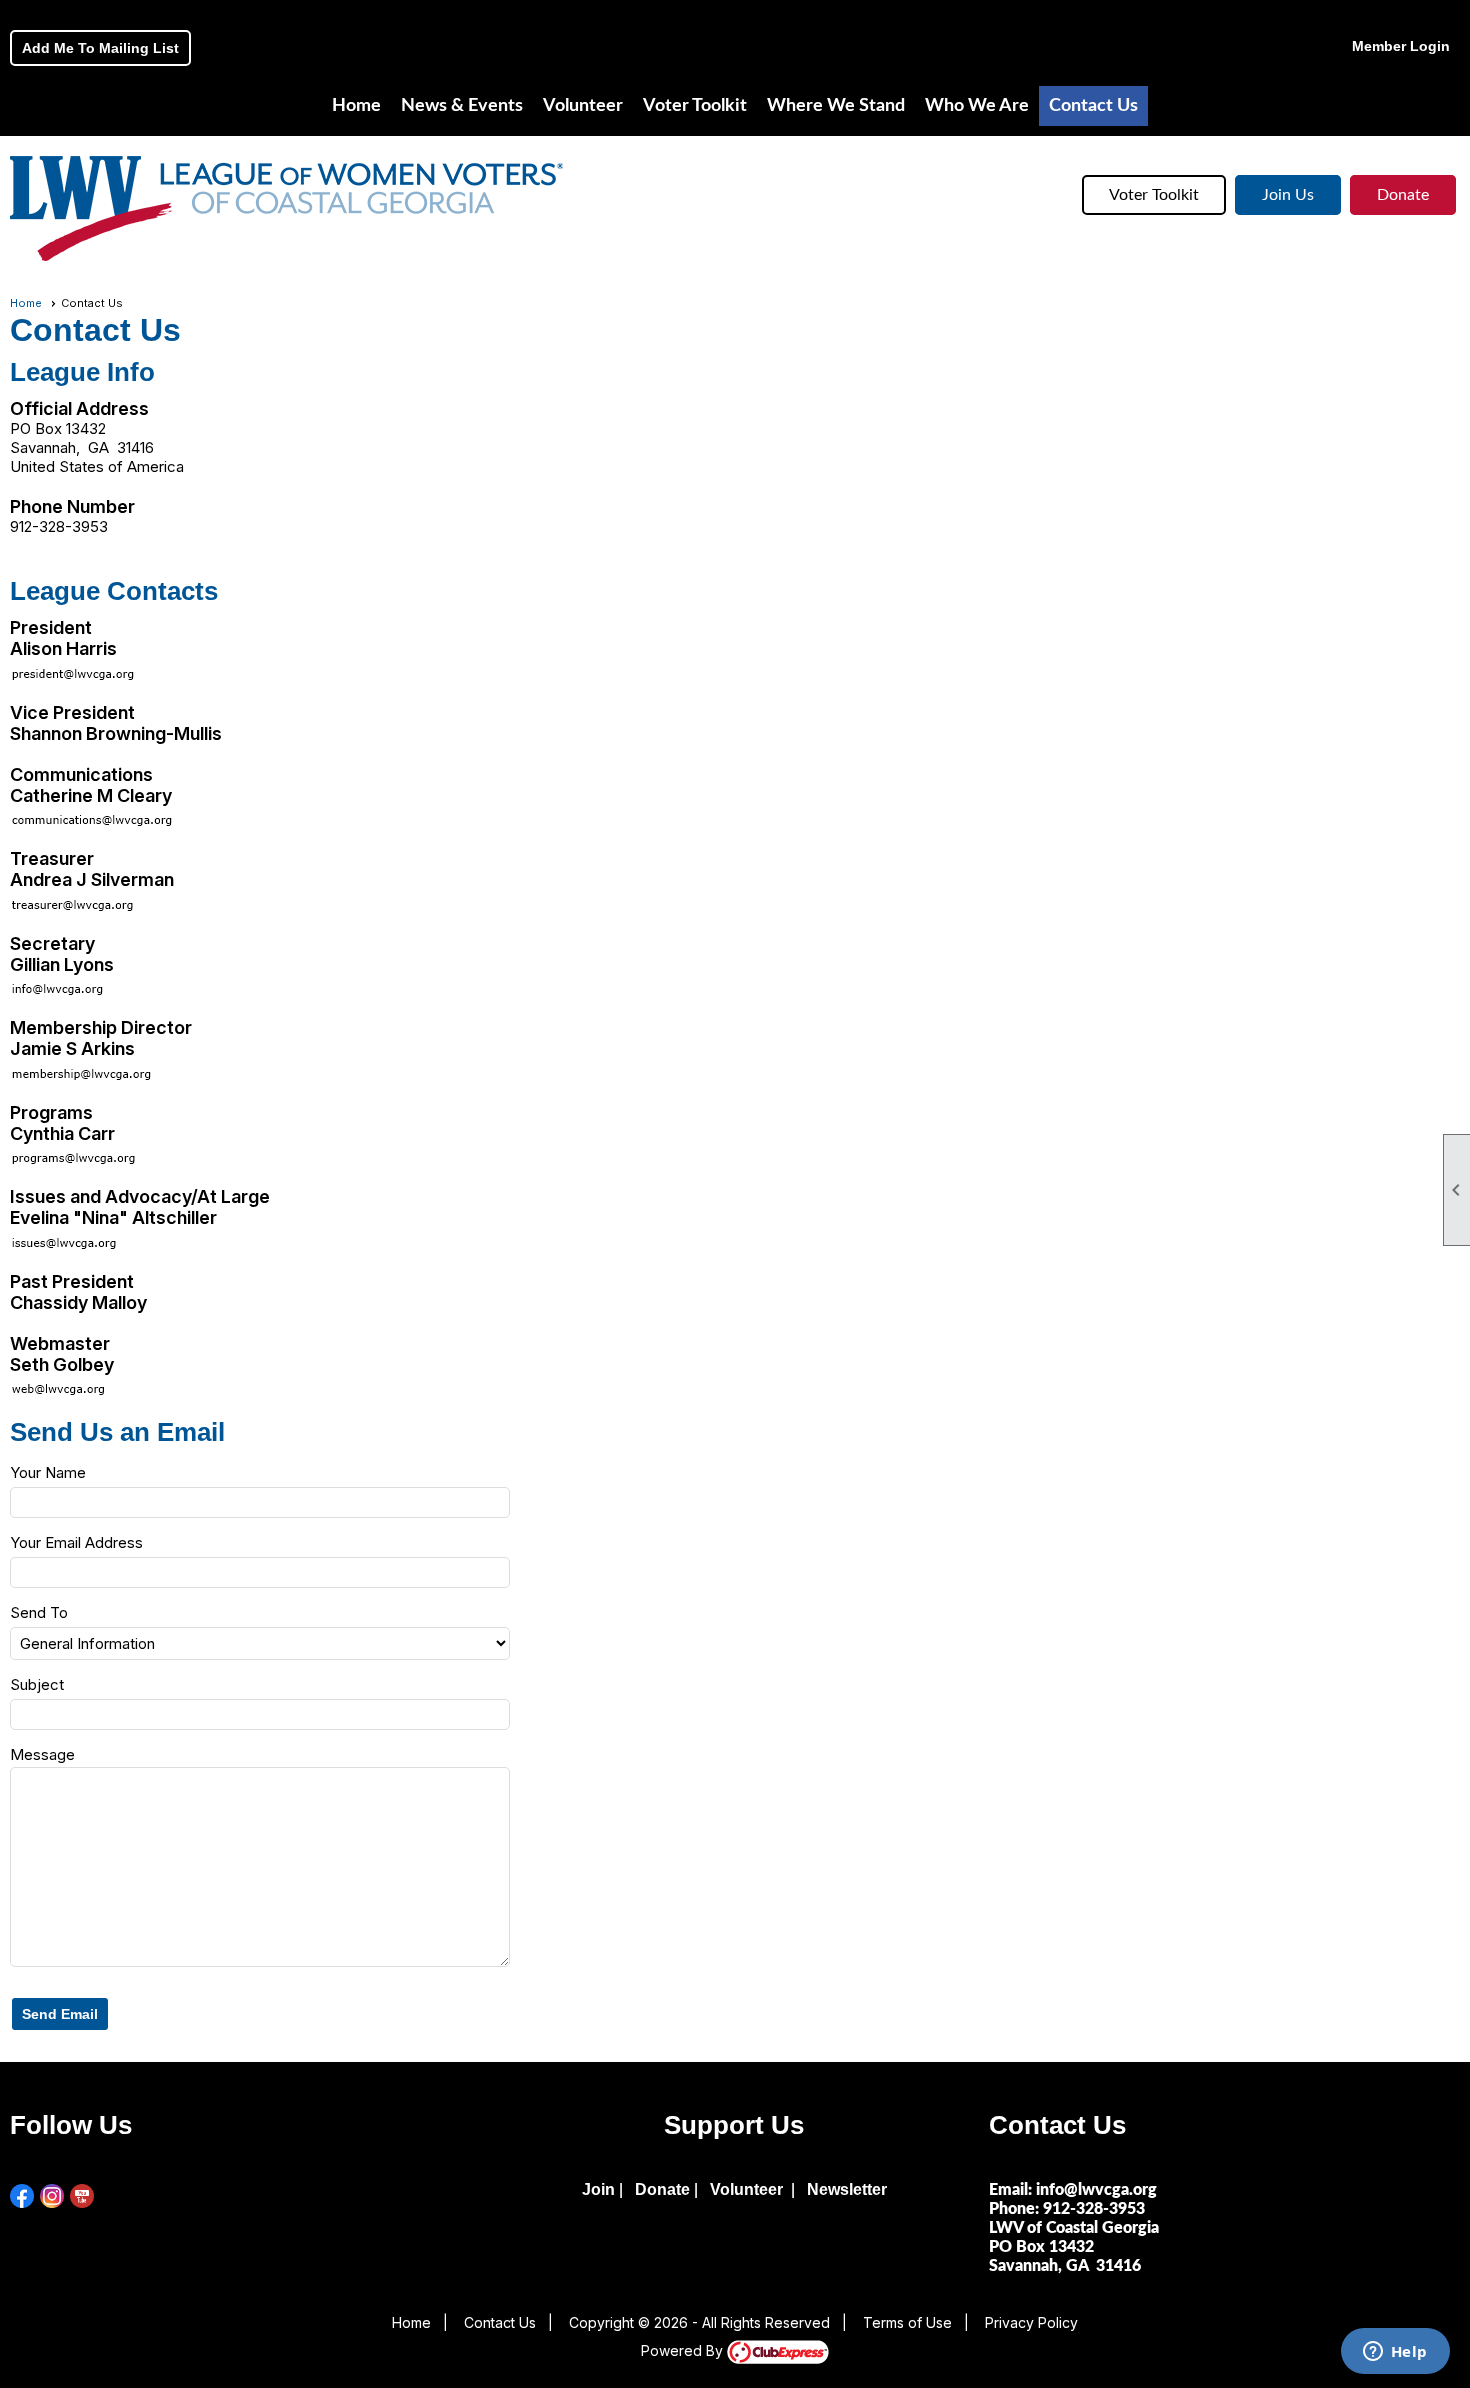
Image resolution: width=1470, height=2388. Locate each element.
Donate (1403, 195)
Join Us (1288, 195)
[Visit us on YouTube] (82, 2196)
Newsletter (847, 2189)
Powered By (684, 2350)
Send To (39, 1612)
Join (598, 2189)
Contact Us (1093, 106)
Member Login (1401, 46)
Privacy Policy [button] (1031, 2322)
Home (356, 106)
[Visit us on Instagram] (52, 2196)
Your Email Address (76, 1542)
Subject (37, 1684)
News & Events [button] (462, 106)
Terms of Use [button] (907, 2322)
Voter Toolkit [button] (695, 106)
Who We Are (977, 106)
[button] (60, 2014)
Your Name (48, 1472)
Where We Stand (836, 106)
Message (42, 1754)
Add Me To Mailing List (100, 48)
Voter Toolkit (1154, 195)
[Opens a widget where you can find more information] (1395, 2353)
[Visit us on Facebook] (22, 2196)
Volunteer (583, 106)
